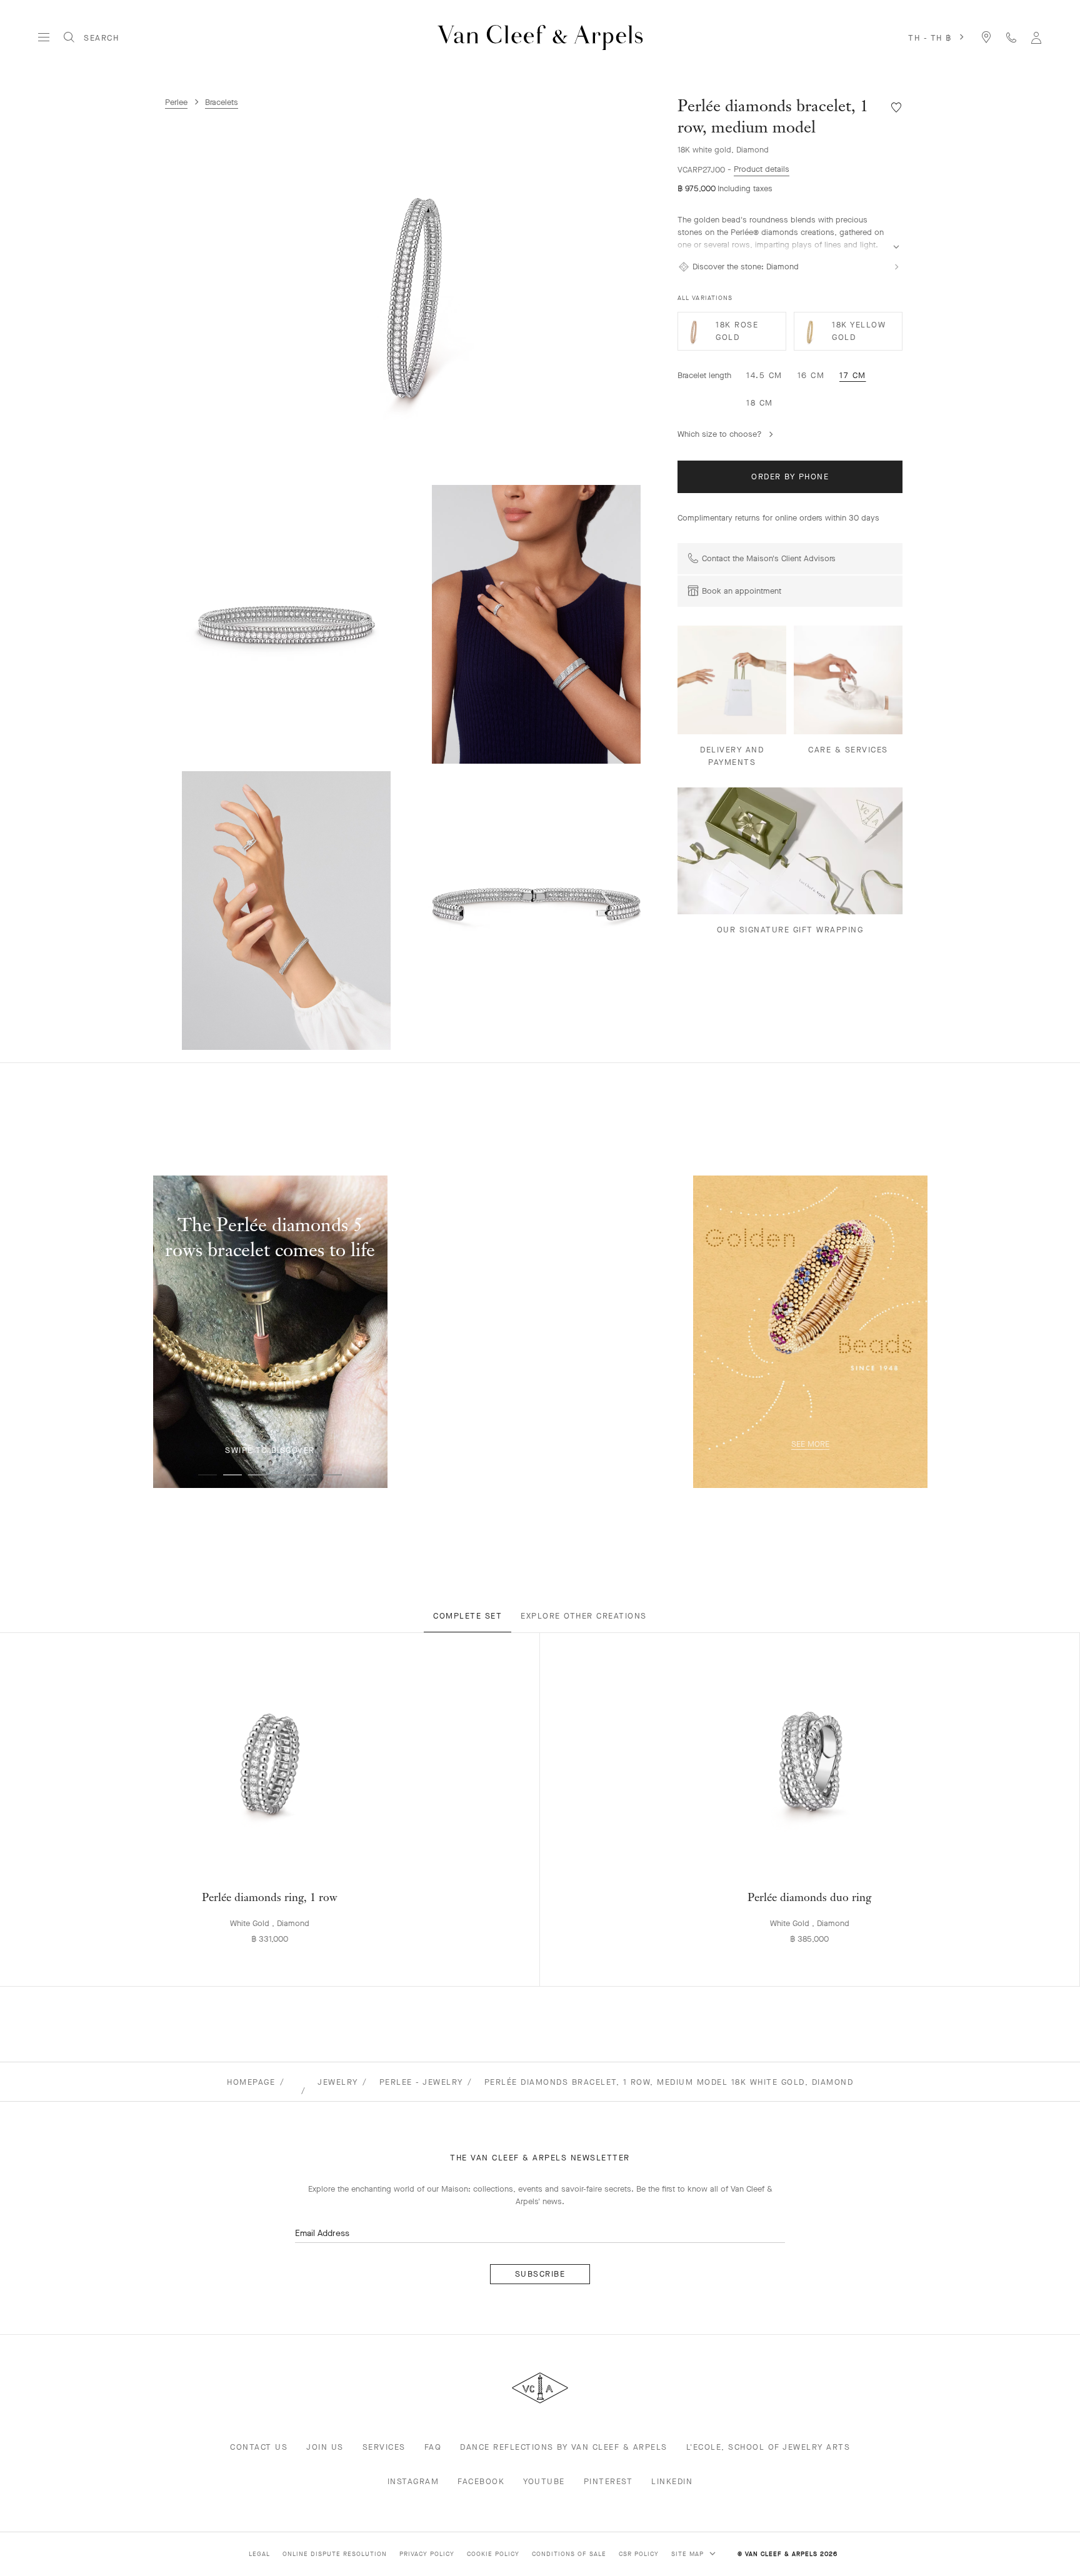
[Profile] (1036, 37)
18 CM (760, 403)
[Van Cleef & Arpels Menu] (44, 37)
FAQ (433, 2447)
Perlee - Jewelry (421, 2082)
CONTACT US (259, 2447)
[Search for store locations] (986, 37)
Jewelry (338, 2082)
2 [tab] (232, 1475)
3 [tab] (257, 1475)
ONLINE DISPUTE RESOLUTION (335, 2554)
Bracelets (222, 102)
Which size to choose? (720, 434)
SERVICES (384, 2447)
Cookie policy (493, 2554)
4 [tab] (282, 1475)
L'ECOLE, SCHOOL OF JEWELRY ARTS (768, 2447)
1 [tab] (207, 1475)
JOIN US (325, 2447)
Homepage (251, 2082)
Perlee (176, 102)
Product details (762, 169)
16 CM (811, 375)
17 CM (853, 375)
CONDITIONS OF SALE (569, 2554)
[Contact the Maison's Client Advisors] (1011, 37)
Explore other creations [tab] (584, 1616)
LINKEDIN (672, 2481)
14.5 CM (764, 375)
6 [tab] (332, 1475)
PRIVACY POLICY (427, 2554)
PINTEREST (608, 2481)
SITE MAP (689, 2554)
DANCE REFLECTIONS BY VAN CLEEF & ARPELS (564, 2447)
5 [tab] (307, 1475)
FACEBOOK (481, 2481)
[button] (415, 292)
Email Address (322, 2233)
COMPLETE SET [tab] (467, 1616)
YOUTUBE (544, 2481)
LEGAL (259, 2554)
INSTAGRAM (413, 2481)
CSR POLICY (639, 2554)
